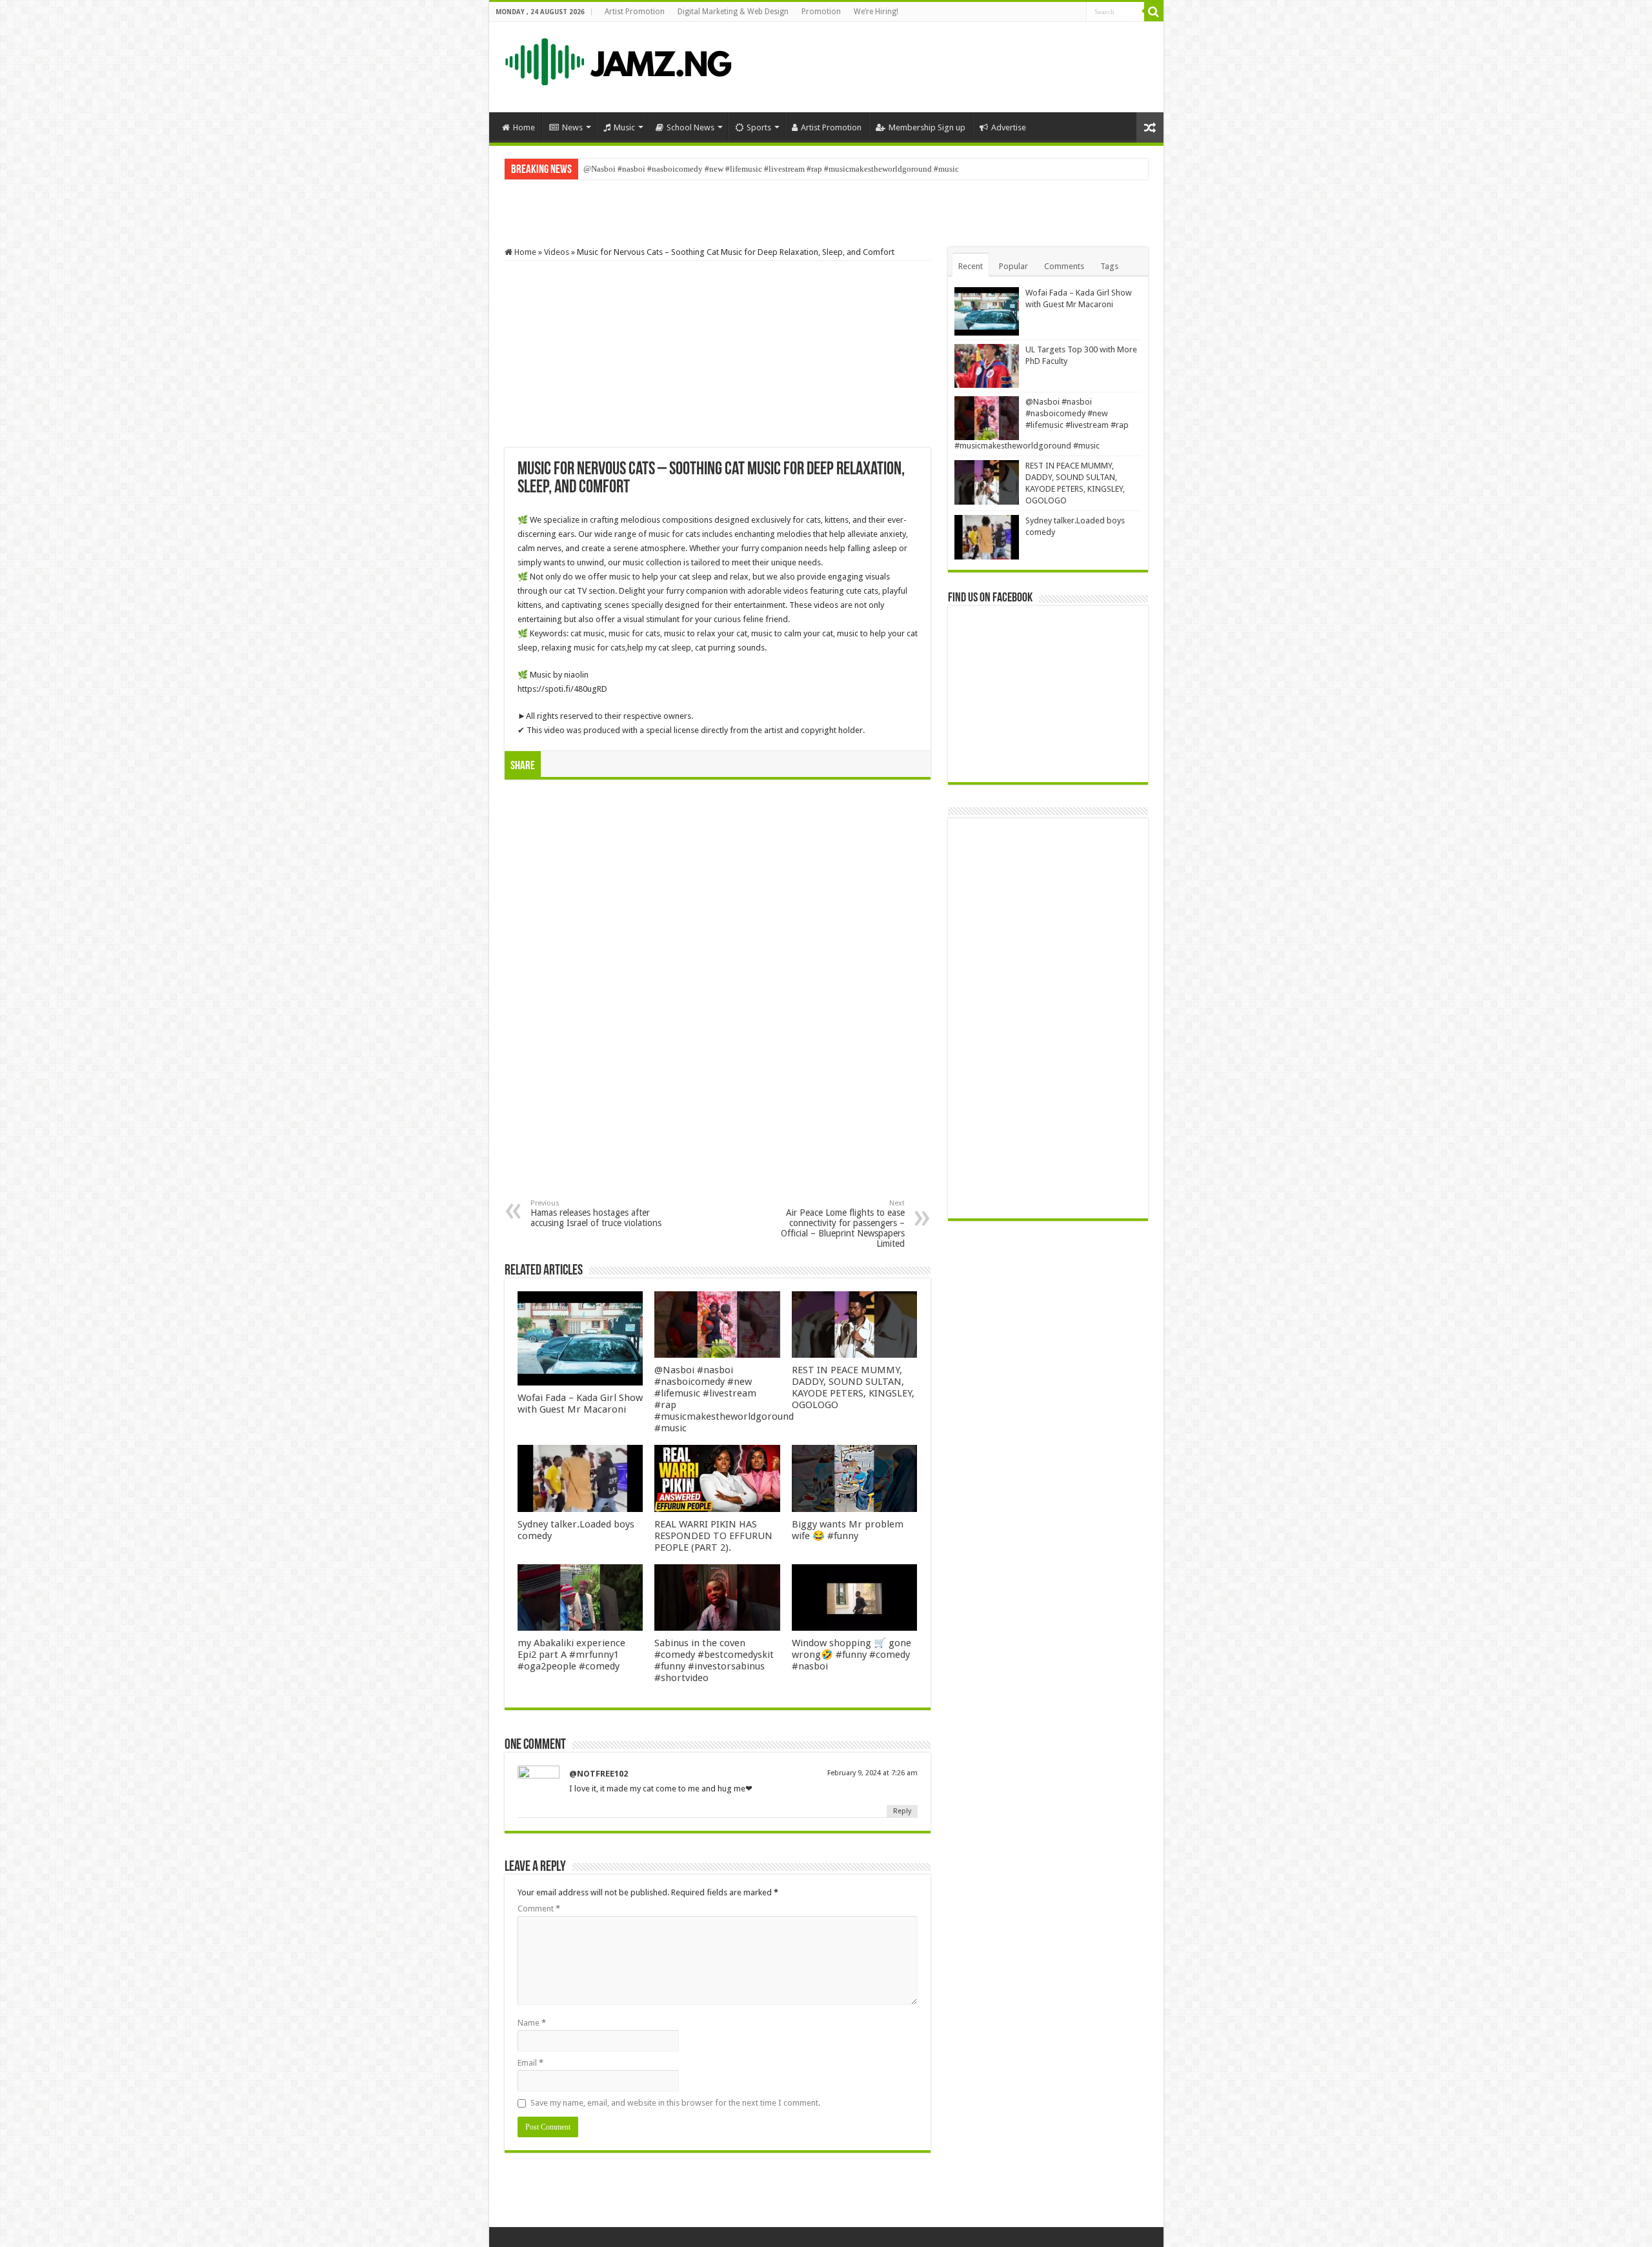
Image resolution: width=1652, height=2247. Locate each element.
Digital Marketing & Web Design (733, 12)
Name (532, 2023)
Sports (759, 127)
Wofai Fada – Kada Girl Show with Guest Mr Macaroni (580, 1404)
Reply (902, 1811)
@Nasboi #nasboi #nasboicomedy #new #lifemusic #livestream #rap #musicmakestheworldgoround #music (771, 169)
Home (524, 127)
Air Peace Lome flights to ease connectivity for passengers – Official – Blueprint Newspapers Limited (843, 1224)
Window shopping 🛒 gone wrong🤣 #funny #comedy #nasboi (851, 1655)
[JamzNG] (617, 59)
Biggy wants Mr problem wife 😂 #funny (848, 1530)
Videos (557, 252)
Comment (539, 1909)
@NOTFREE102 (599, 1774)
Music (624, 127)
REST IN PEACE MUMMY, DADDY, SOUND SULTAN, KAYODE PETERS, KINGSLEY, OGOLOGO (853, 1387)
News (572, 127)
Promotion (821, 12)
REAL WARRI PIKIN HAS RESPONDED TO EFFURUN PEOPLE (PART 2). (713, 1536)
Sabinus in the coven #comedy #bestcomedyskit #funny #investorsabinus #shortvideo (714, 1660)
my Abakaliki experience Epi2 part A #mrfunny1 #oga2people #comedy (571, 1655)
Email (530, 2063)
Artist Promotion (635, 12)
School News (690, 127)
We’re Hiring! (876, 12)
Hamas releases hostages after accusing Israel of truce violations (596, 1214)
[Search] (1154, 12)
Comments (1064, 266)
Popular (1013, 266)
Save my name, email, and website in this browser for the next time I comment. (675, 2103)
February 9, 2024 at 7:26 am (872, 1773)
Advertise (1009, 127)
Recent (971, 266)
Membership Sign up (927, 127)
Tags (1109, 266)
